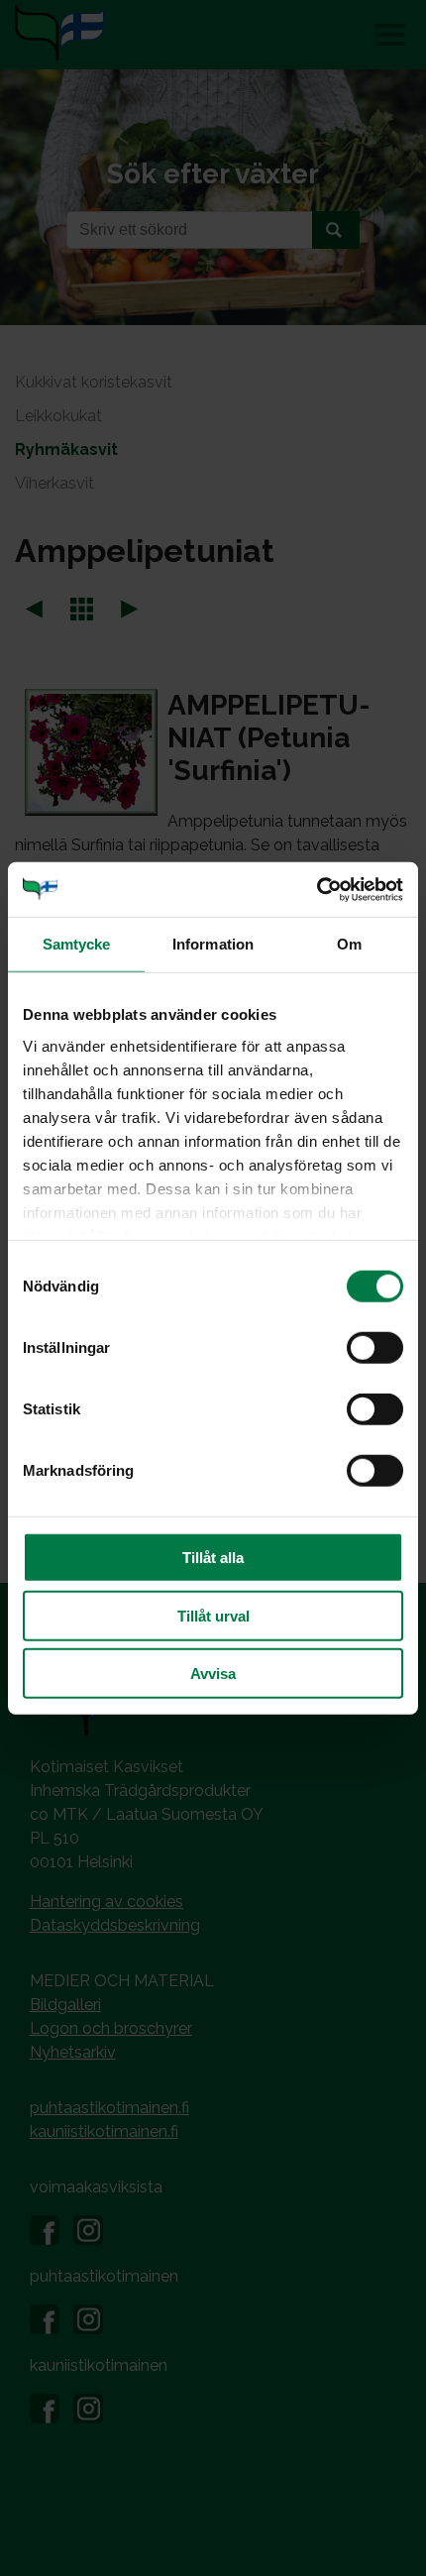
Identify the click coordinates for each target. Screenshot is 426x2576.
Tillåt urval (213, 1615)
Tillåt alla (213, 1558)
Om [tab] (349, 944)
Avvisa (213, 1674)
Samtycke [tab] (77, 944)
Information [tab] (213, 944)
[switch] (375, 1348)
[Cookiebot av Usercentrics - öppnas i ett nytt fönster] (317, 889)
